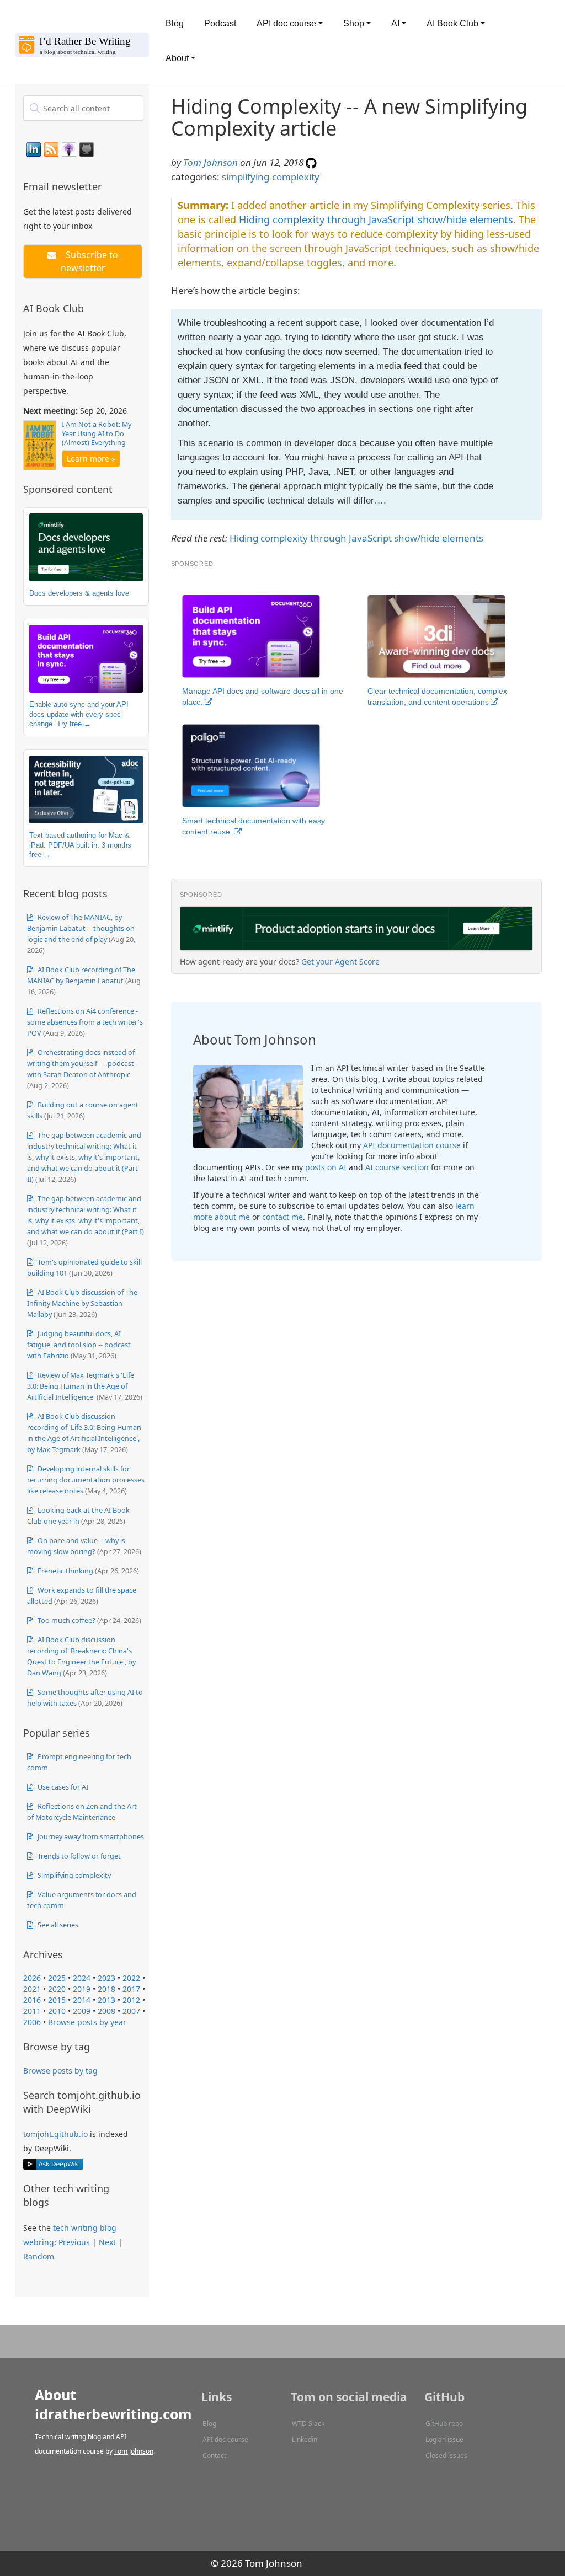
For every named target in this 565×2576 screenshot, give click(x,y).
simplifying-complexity (271, 177)
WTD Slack (308, 2424)
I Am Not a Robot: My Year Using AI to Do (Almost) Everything (97, 433)
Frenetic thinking (65, 1571)
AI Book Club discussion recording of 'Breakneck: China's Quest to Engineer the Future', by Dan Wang (81, 1656)
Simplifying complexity (73, 1875)
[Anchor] (108, 186)
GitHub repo (444, 2424)
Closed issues (446, 2455)
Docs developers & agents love (79, 593)
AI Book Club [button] (452, 23)
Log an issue (444, 2440)
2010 (57, 2011)
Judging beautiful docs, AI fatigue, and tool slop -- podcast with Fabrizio (79, 1345)
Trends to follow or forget (78, 1856)
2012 (131, 2000)
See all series (57, 1925)
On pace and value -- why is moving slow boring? (76, 1546)
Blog (175, 23)
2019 (82, 1989)
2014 (82, 2000)
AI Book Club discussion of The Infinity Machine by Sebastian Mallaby (82, 1303)
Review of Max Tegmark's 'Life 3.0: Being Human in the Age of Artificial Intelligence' (81, 1386)
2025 (57, 1978)
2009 (82, 2011)
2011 (32, 2011)
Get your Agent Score (340, 962)
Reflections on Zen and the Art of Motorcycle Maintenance (82, 1812)
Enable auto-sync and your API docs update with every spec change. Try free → (79, 714)
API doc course (225, 2440)
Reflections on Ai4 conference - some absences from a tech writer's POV (85, 1022)
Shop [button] (354, 23)
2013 (106, 2000)
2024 (82, 1978)
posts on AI (326, 1167)
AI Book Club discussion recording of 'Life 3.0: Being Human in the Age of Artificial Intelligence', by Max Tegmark (84, 1433)
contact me (282, 1217)
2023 (106, 1978)
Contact (214, 2455)
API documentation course (412, 1145)
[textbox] (83, 108)
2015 (57, 2000)
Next (107, 2242)
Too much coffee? (66, 1620)
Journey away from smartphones (90, 1836)
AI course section (397, 1167)
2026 (32, 1978)
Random (39, 2256)
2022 (131, 1978)
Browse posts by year (87, 2022)
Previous (74, 2242)
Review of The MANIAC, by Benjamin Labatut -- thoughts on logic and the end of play (81, 928)
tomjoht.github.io (55, 2134)
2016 (32, 2000)
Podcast (220, 23)
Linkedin (305, 2440)
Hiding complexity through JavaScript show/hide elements (376, 219)
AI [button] (395, 23)
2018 (106, 1989)
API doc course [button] (286, 23)
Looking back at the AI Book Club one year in (78, 1515)
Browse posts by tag (60, 2071)
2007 (131, 2011)
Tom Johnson (210, 162)
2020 (57, 1989)
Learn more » (91, 459)
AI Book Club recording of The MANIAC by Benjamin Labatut (81, 975)
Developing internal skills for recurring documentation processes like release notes (86, 1480)
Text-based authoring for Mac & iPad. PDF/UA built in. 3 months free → (80, 845)
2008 (106, 2011)
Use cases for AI (62, 1787)
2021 (32, 1989)
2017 (131, 1989)
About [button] (177, 58)
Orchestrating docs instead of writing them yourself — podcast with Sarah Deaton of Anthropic (81, 1063)
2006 (32, 2022)
